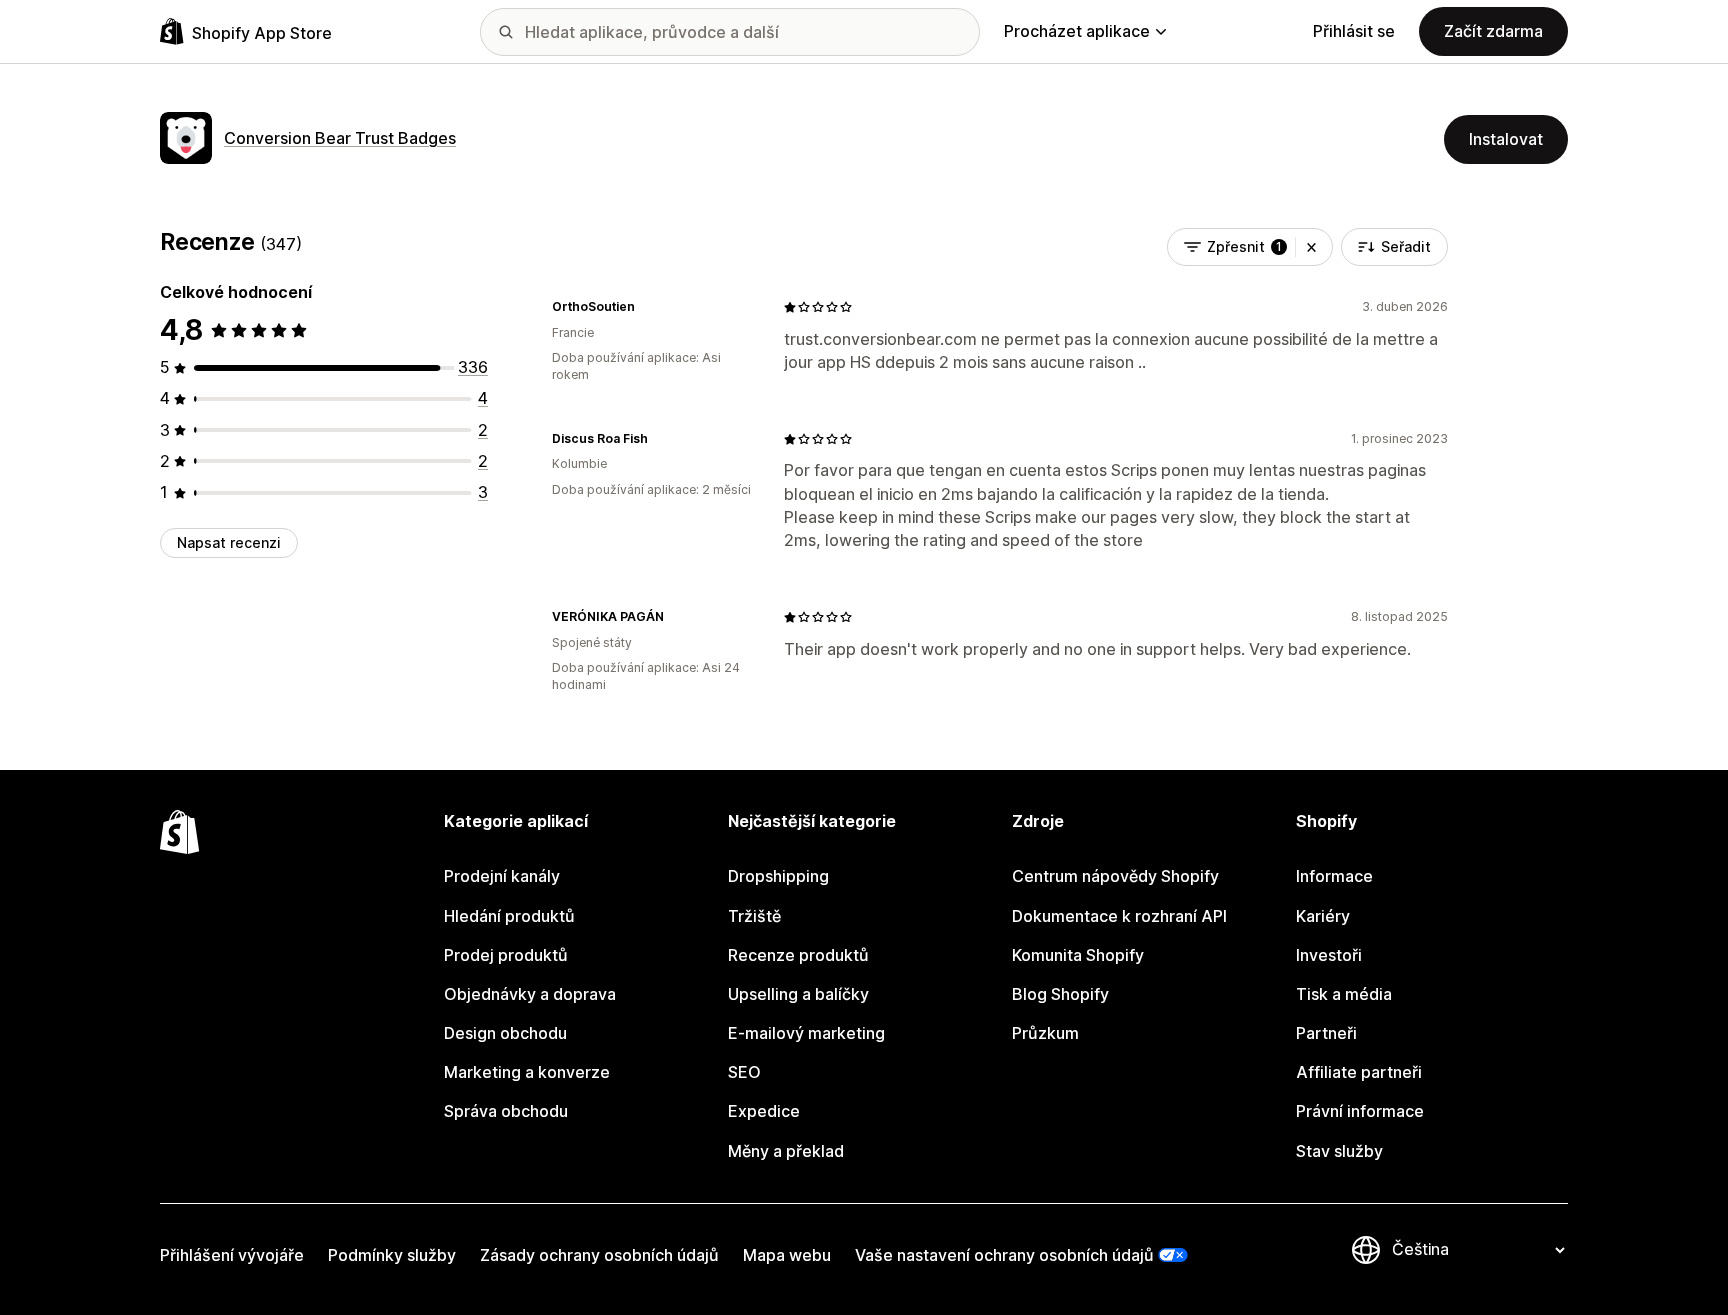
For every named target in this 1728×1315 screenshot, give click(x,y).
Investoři (1329, 955)
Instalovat (1506, 139)
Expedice (764, 1111)
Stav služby (1339, 1151)
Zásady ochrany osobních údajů (599, 1255)
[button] (1311, 247)
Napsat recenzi (229, 542)
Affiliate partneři (1359, 1072)
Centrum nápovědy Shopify (1115, 876)
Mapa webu (787, 1255)
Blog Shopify (1060, 994)
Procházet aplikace (1077, 31)
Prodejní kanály (502, 876)
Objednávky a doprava (530, 994)
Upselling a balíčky (798, 994)
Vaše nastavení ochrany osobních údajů (1004, 1255)
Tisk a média (1344, 994)
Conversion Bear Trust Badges (340, 138)
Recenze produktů (798, 955)
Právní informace (1360, 1111)
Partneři (1326, 1033)
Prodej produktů (506, 955)
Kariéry (1323, 916)
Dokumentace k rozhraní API (1119, 916)
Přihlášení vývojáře (232, 1255)
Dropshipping (778, 876)
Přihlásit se (1354, 31)
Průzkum (1045, 1033)
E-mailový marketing (806, 1033)
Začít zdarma (1493, 31)
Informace (1334, 876)
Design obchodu (505, 1033)
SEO (744, 1072)
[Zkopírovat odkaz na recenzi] (647, 307)
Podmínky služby (392, 1255)
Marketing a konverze (527, 1072)
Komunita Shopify (1078, 955)
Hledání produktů (509, 916)
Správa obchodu (506, 1111)
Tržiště (754, 916)
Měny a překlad (786, 1151)
